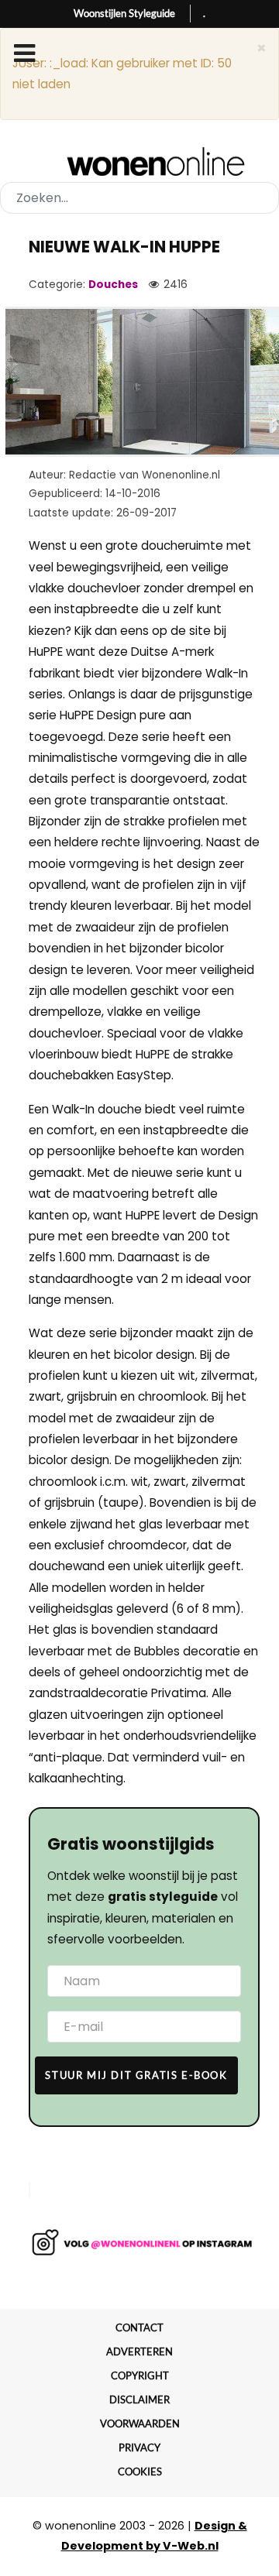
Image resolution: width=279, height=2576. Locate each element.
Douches (113, 285)
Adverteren (139, 2351)
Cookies (140, 2471)
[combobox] (139, 198)
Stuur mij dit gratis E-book (136, 2075)
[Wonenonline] (139, 162)
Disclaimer (139, 2399)
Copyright (140, 2375)
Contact (139, 2327)
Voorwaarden (140, 2423)
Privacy (139, 2447)
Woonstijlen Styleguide (124, 13)
